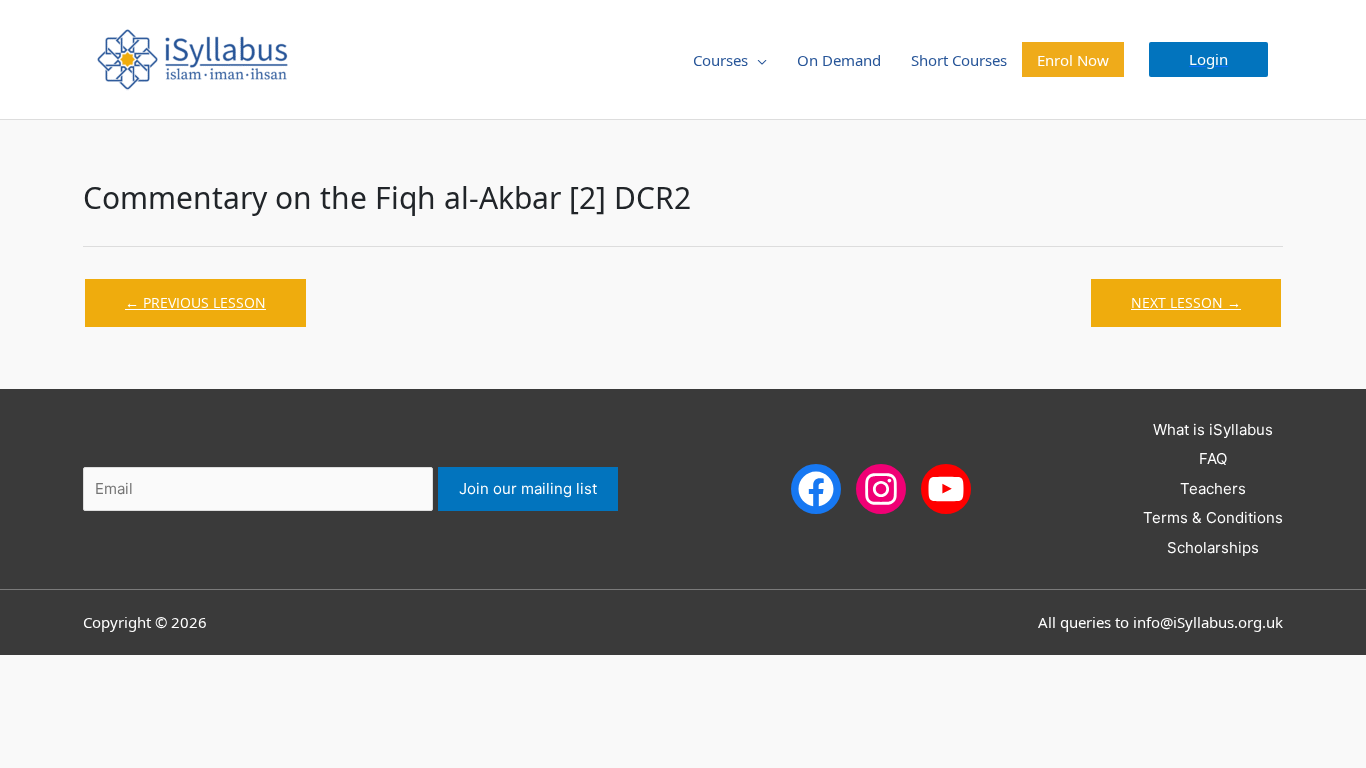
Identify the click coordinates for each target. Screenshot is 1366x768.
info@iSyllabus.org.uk (1208, 622)
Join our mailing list (528, 488)
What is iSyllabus (1213, 429)
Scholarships (1213, 547)
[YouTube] (946, 487)
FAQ (1213, 458)
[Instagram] (881, 487)
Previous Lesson (195, 302)
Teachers (1213, 488)
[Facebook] (816, 487)
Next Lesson (1186, 302)
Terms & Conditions (1213, 517)
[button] (1208, 59)
